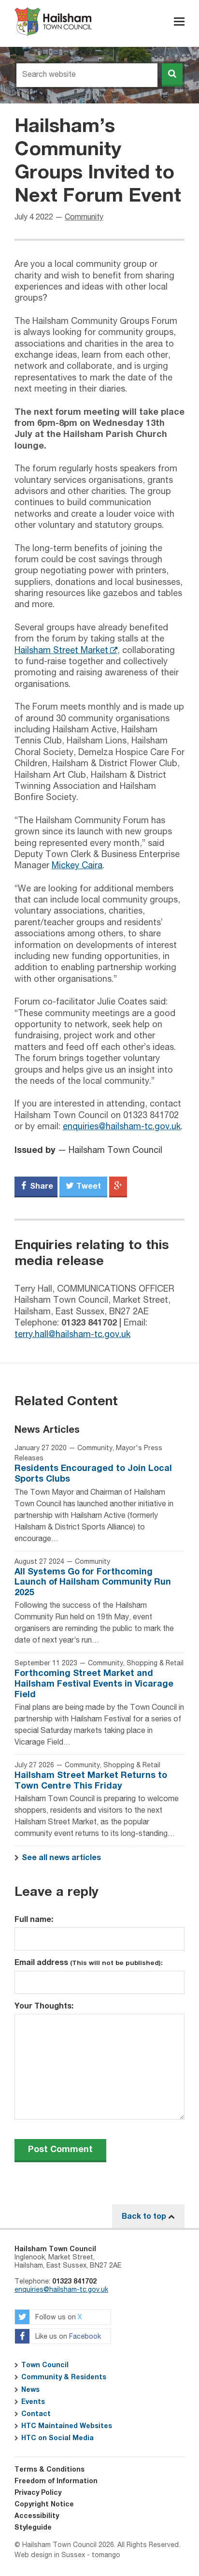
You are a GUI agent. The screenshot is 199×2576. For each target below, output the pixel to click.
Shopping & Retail (155, 1663)
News (30, 2390)
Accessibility (37, 2516)
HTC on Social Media (57, 2438)
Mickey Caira (77, 866)
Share (41, 1186)
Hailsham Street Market (61, 651)
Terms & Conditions (50, 2470)
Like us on (67, 2337)
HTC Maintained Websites (67, 2426)
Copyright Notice (44, 2504)
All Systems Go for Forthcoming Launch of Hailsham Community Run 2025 (93, 1582)
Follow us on (58, 2318)
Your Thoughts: (44, 2006)
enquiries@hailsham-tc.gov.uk (122, 1127)
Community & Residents (64, 2377)
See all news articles (61, 1858)
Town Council (45, 2365)
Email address (89, 1963)
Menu (179, 22)
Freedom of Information (56, 2481)
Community (84, 218)
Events (33, 2402)
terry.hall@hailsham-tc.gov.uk (72, 1335)
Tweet (88, 1186)
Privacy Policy (38, 2493)
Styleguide (33, 2528)
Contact (36, 2414)
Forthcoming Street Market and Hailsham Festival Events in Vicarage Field (94, 1684)
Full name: (34, 1920)
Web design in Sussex (50, 2555)
